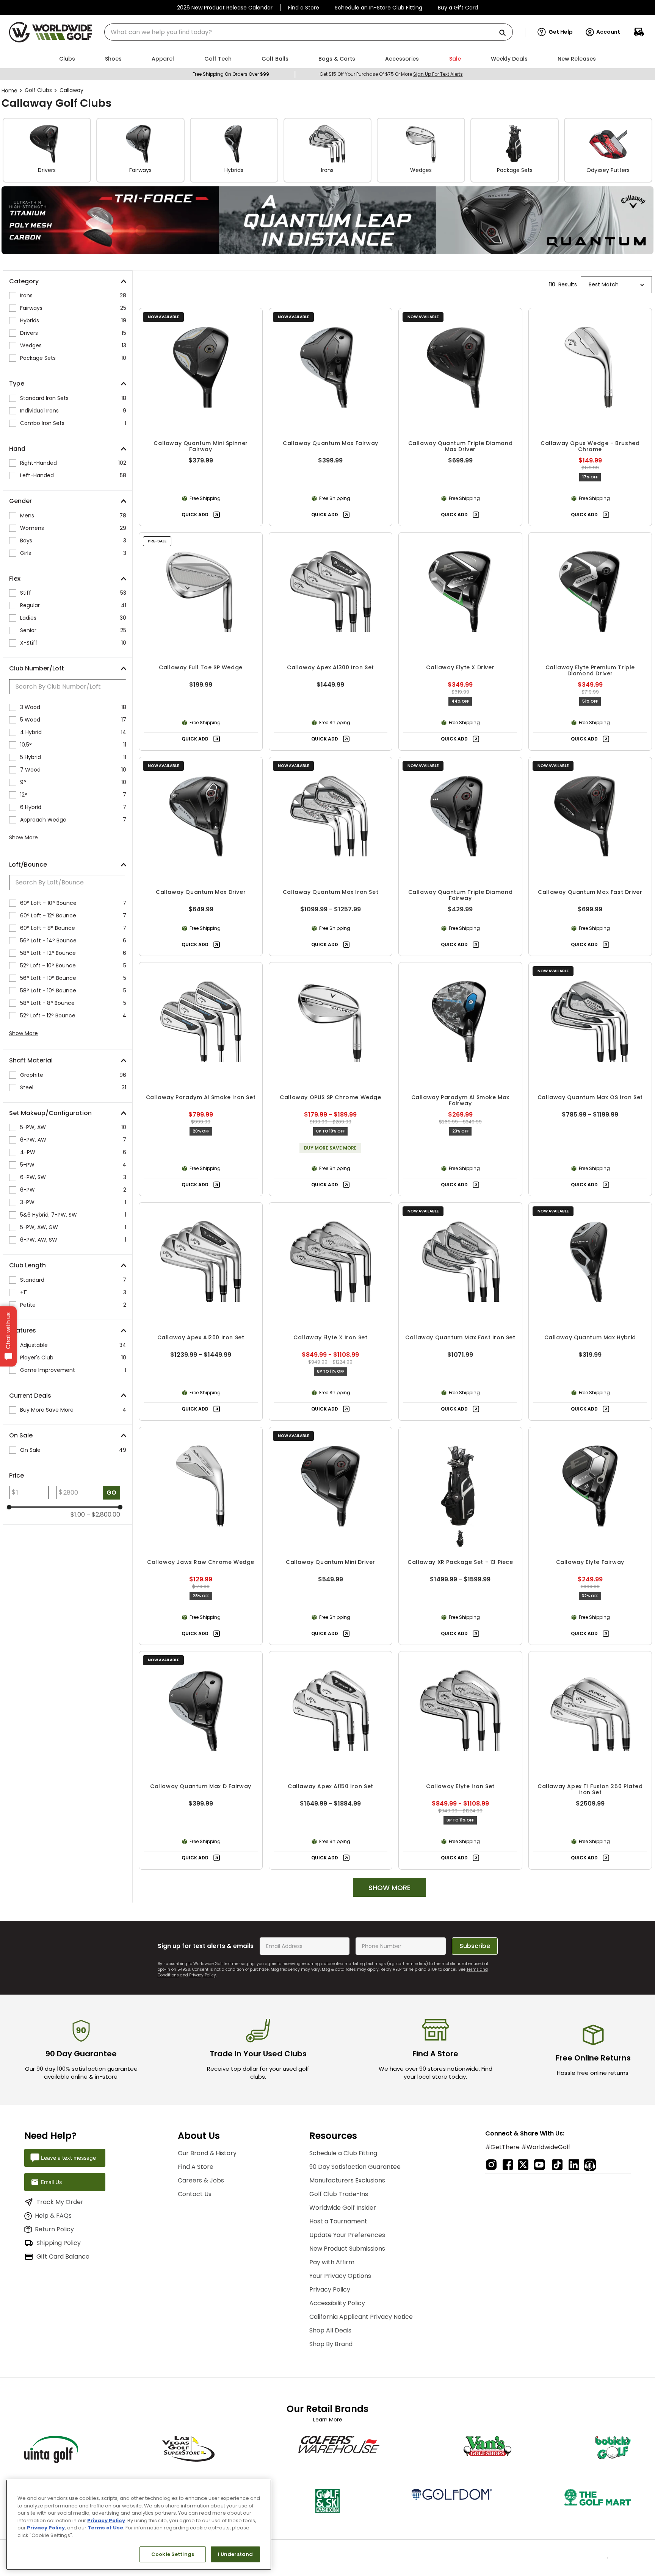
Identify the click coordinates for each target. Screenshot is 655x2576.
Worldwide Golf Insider (343, 2204)
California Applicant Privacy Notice (361, 2313)
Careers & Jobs (201, 2177)
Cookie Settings (173, 2554)
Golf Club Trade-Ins (339, 2190)
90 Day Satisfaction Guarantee (355, 2163)
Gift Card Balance (63, 2253)
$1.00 (78, 1515)
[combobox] (309, 32)
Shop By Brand (331, 2340)
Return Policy (54, 2225)
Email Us (51, 2178)
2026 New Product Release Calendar (225, 8)
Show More (24, 837)
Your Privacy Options (340, 2272)
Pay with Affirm (332, 2258)
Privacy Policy (203, 1971)
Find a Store (304, 8)
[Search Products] (505, 33)
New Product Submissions (347, 2245)
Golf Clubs (38, 90)
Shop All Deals (330, 2327)
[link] (327, 220)
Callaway (71, 90)
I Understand (236, 2554)
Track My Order (60, 2198)
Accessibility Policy (337, 2299)
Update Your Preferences (347, 2231)
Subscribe (475, 1942)
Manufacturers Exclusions (347, 2177)
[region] (139, 2525)
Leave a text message (68, 2154)
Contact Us (195, 2190)
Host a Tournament (338, 2217)
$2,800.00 (103, 1515)
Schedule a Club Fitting (343, 2149)
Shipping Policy (59, 2239)
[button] (555, 32)
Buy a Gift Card (458, 8)
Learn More (328, 2416)
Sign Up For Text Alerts (438, 74)
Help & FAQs (53, 2212)
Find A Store (196, 2163)
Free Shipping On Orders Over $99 (231, 74)
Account (608, 32)
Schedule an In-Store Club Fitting (378, 8)
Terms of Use (105, 2528)
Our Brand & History (207, 2149)
